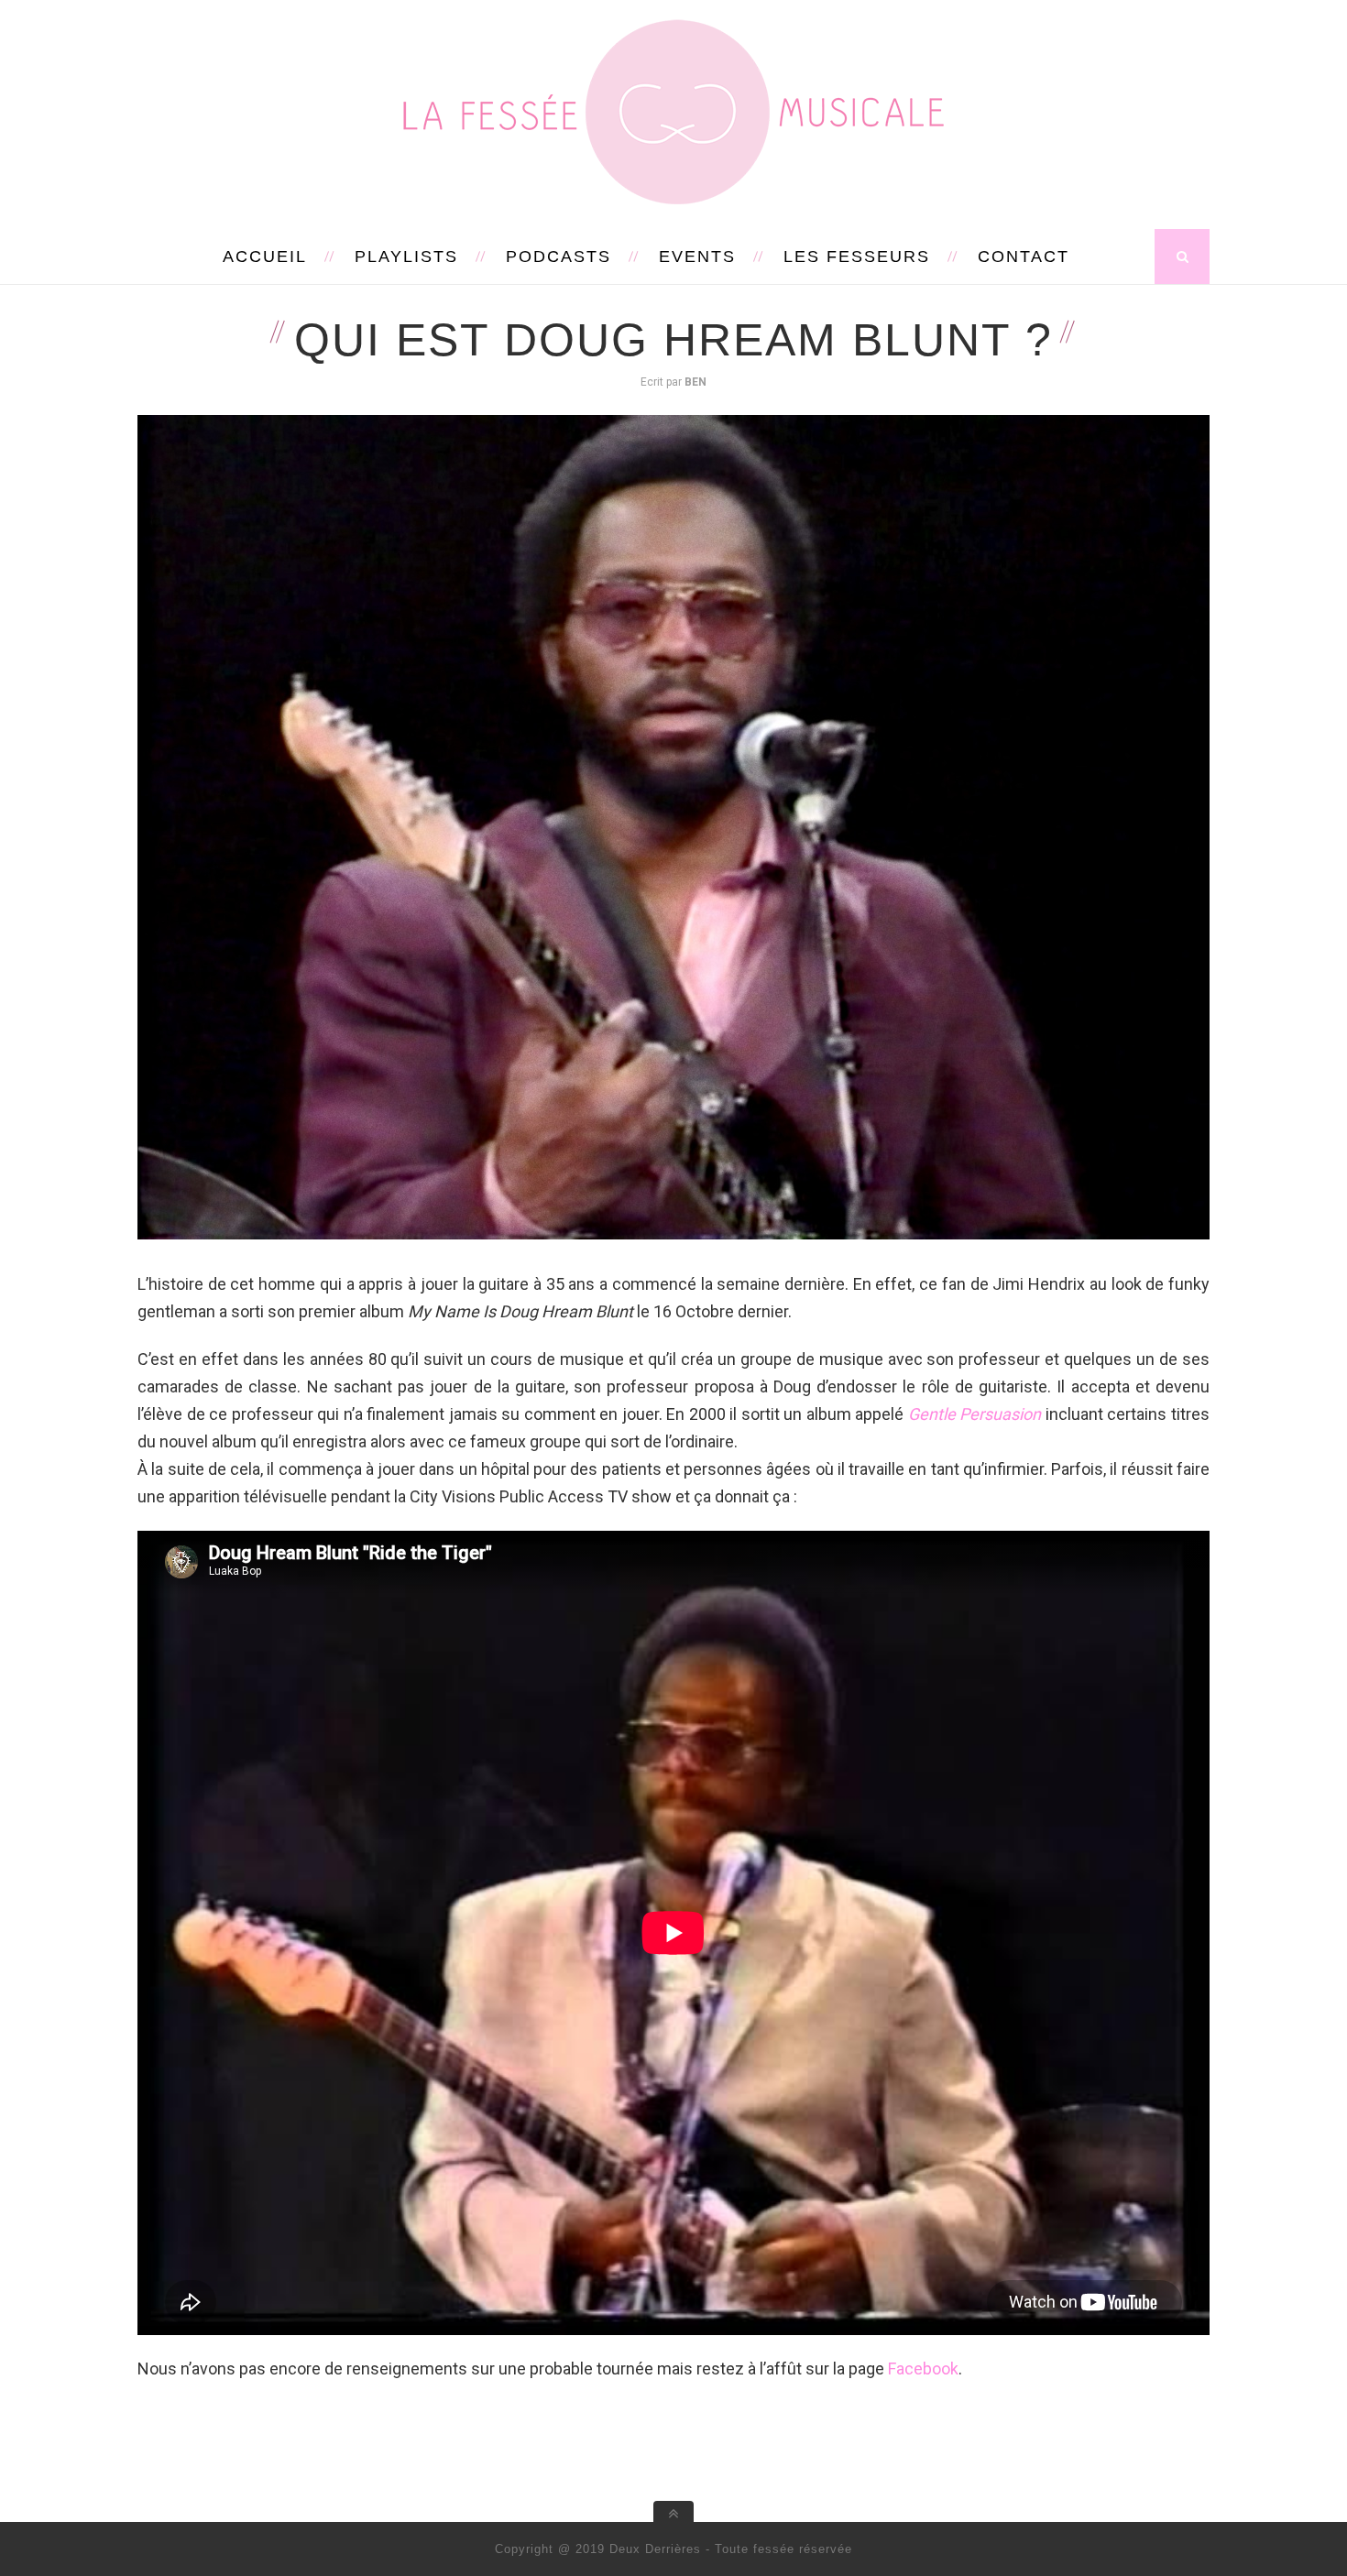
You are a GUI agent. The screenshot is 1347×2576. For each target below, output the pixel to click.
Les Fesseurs (857, 257)
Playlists (406, 257)
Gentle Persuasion (975, 1414)
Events (697, 257)
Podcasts (559, 257)
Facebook (923, 2369)
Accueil (265, 257)
